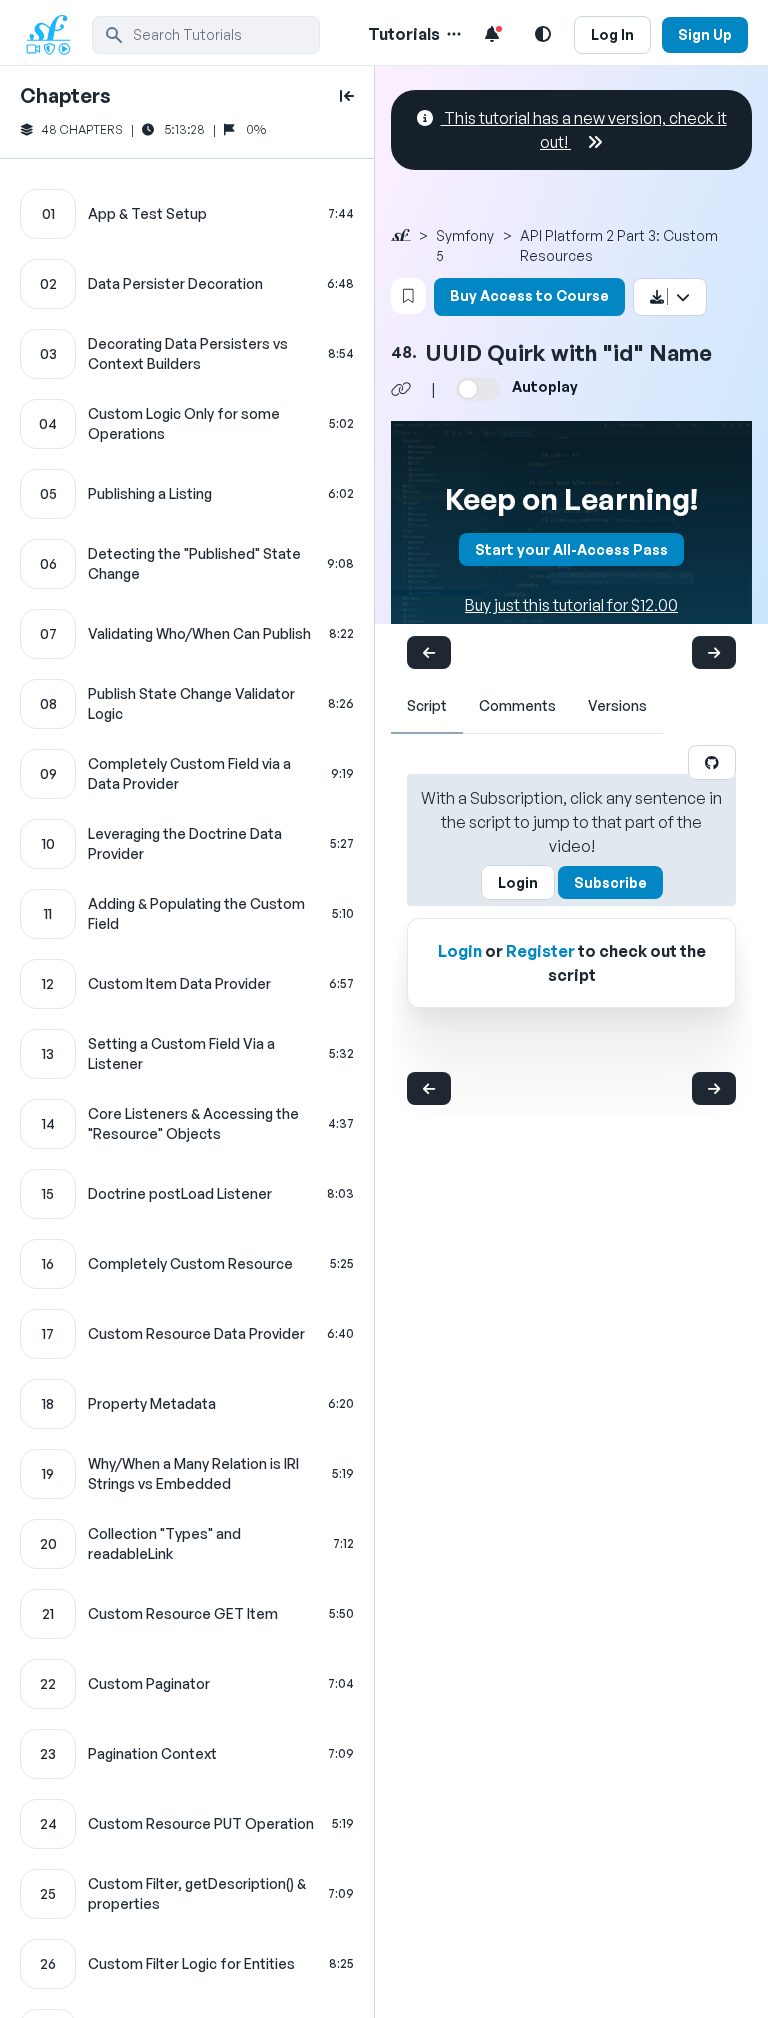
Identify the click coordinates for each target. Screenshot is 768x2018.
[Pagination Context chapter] (187, 1754)
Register (540, 951)
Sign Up (705, 34)
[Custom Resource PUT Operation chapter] (187, 1824)
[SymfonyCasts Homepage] (56, 34)
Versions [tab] (617, 705)
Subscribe (610, 882)
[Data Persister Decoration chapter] (187, 284)
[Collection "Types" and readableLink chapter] (187, 1544)
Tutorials (404, 34)
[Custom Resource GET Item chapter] (187, 1614)
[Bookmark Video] (408, 296)
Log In (612, 34)
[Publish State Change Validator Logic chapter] (187, 704)
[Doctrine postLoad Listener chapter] (187, 1194)
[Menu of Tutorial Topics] (452, 34)
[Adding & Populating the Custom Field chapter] (187, 914)
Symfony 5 (465, 245)
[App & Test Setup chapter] (187, 214)
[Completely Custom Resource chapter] (187, 1264)
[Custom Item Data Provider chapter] (187, 984)
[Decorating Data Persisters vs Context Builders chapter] (187, 354)
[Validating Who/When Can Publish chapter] (187, 634)
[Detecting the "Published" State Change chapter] (187, 564)
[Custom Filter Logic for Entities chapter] (187, 1964)
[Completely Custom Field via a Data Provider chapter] (187, 774)
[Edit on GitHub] (712, 762)
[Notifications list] (492, 34)
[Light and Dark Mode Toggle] (543, 34)
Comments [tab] (517, 705)
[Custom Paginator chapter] (187, 1684)
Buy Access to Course (529, 295)
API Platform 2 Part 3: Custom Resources (619, 245)
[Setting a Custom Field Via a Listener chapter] (187, 1054)
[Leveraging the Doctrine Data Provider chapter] (187, 844)
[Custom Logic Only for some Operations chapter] (187, 424)
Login (518, 882)
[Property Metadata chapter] (187, 1404)
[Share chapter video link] (401, 389)
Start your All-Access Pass (571, 549)
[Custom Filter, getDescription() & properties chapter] (187, 1894)
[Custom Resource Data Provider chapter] (187, 1334)
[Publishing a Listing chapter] (187, 494)
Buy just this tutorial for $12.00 (571, 605)
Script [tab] (427, 705)
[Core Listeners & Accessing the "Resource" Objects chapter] (187, 1124)
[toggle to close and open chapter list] (347, 96)
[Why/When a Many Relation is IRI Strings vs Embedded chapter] (187, 1474)
